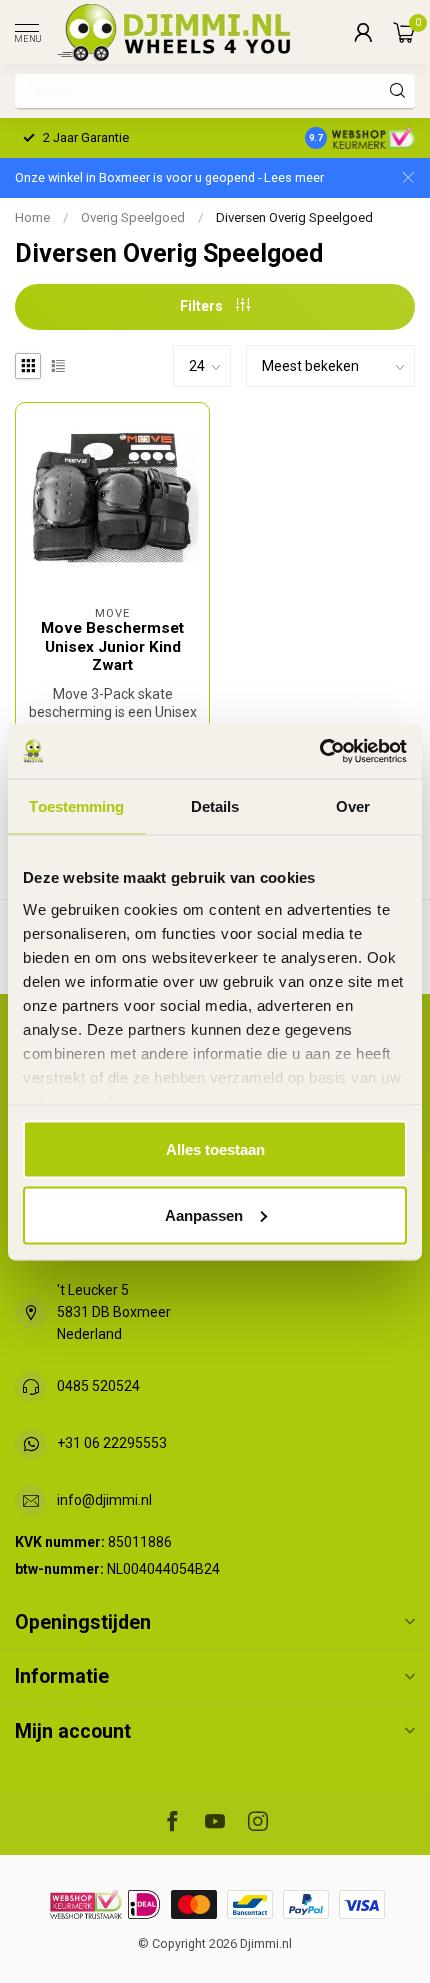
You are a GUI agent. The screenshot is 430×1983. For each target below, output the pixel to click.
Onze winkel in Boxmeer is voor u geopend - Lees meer (169, 177)
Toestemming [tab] (76, 806)
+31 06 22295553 (112, 1443)
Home (32, 217)
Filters (203, 306)
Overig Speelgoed (133, 217)
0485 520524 (98, 1386)
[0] (404, 32)
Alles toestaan (215, 1149)
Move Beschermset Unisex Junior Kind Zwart (112, 646)
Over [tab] (353, 806)
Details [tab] (215, 806)
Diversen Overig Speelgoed (294, 217)
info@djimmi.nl (104, 1500)
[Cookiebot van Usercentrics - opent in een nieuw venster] (319, 751)
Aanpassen (204, 1214)
